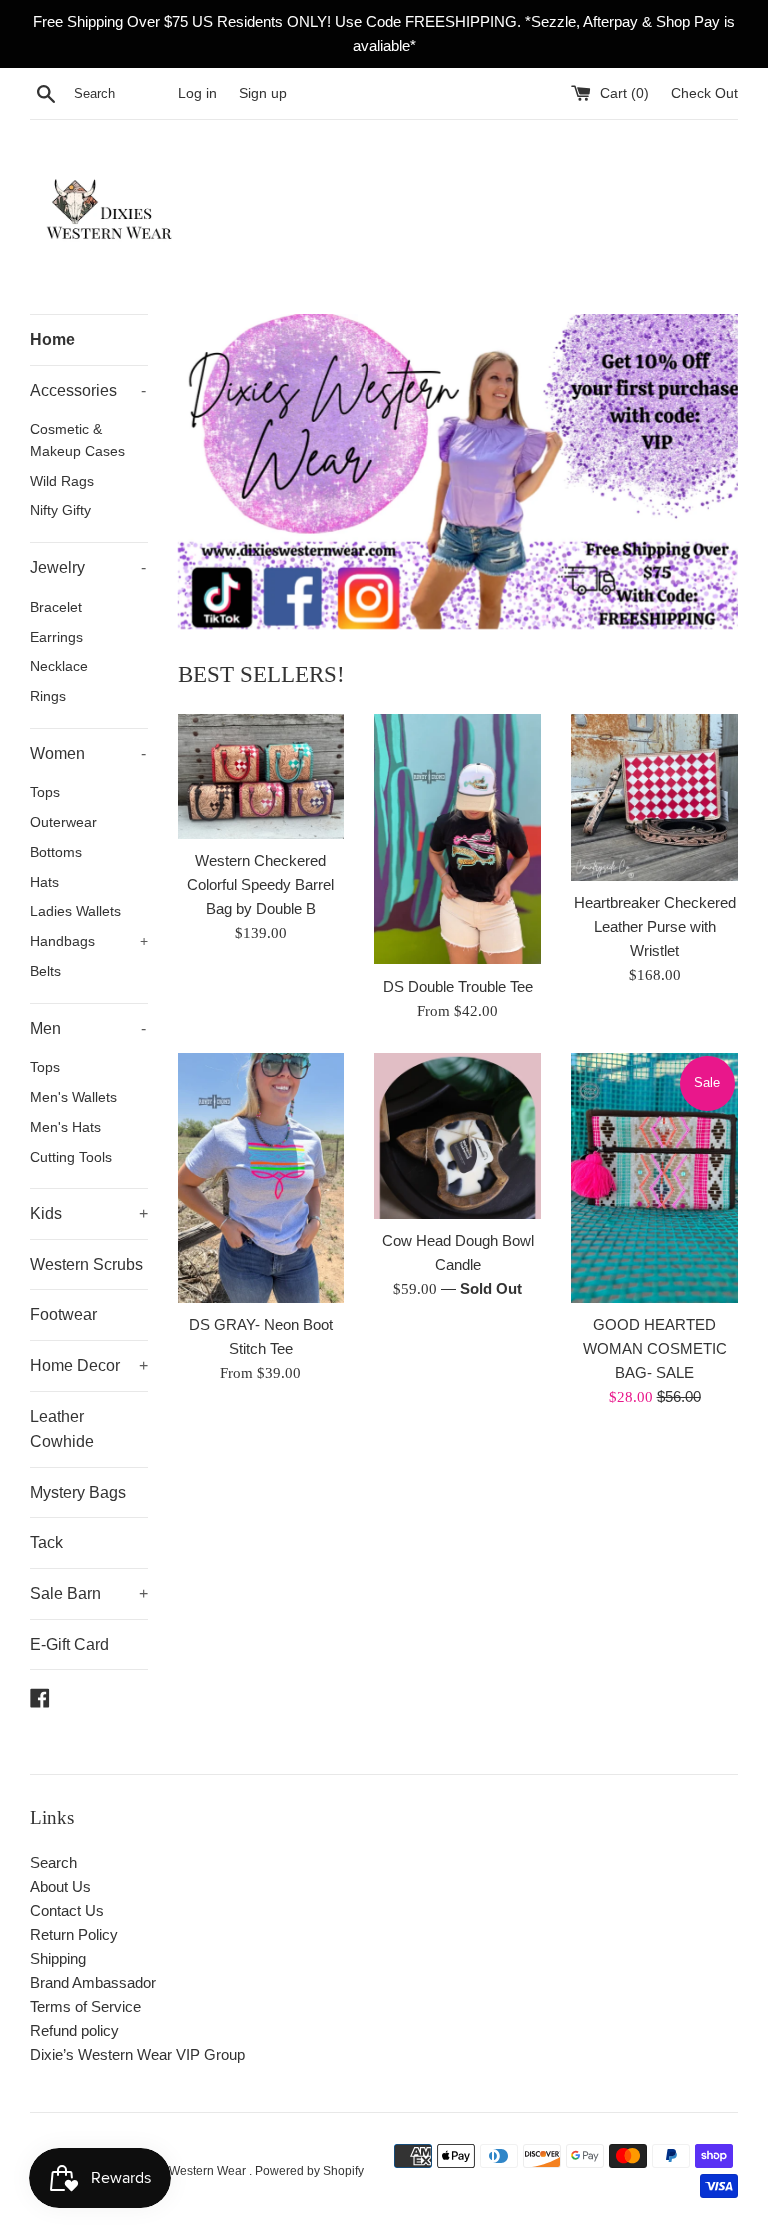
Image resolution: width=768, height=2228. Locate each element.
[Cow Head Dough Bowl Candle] (457, 1136)
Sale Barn (89, 1593)
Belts (45, 971)
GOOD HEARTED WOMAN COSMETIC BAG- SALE (655, 1348)
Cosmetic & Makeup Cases (77, 440)
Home (52, 339)
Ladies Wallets (75, 911)
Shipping (58, 1958)
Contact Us (67, 1910)
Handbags (89, 941)
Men (88, 1028)
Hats (44, 882)
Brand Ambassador (93, 1982)
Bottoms (56, 852)
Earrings (56, 637)
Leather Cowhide (62, 1429)
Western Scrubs (86, 1264)
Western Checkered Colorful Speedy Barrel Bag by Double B (260, 884)
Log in (197, 93)
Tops (45, 792)
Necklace (59, 666)
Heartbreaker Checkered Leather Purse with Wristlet (655, 926)
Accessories (88, 390)
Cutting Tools (71, 1157)
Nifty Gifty (60, 510)
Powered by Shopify (309, 2171)
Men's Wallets (73, 1097)
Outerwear (63, 822)
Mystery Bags (78, 1492)
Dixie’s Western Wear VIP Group (137, 2054)
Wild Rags (62, 481)
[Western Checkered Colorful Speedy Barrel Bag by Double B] (261, 776)
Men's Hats (65, 1127)
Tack (46, 1542)
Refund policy (74, 2030)
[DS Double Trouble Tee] (457, 839)
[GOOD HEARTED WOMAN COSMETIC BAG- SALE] (654, 1178)
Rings (48, 696)
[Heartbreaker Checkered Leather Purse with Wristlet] (654, 797)
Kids (89, 1213)
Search (53, 1862)
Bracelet (56, 607)
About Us (60, 1886)
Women (88, 753)
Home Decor (89, 1365)
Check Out (704, 93)
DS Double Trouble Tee (458, 986)
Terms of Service (85, 2006)
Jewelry (88, 567)
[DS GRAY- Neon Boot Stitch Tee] (261, 1178)
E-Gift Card (69, 1644)
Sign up (263, 93)
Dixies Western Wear (190, 2171)
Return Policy (74, 1934)
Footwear (63, 1314)
